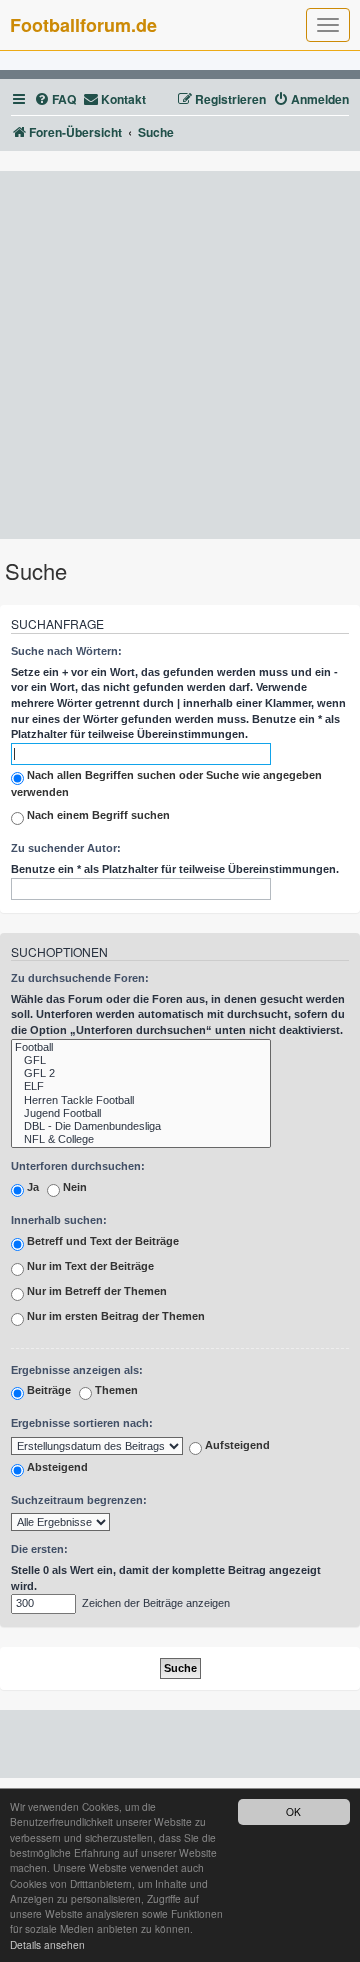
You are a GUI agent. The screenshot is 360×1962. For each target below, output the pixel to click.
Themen (115, 1391)
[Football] (141, 1047)
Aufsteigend (236, 1445)
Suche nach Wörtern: (66, 651)
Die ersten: (39, 1549)
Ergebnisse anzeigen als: (77, 1370)
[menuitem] (55, 99)
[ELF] (141, 1086)
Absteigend (56, 1467)
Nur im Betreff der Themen (95, 1291)
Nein (73, 1187)
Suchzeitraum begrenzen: (79, 1500)
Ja (31, 1187)
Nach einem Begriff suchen (97, 816)
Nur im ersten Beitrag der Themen (114, 1316)
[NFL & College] (141, 1139)
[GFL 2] (141, 1073)
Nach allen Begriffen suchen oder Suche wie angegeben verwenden (166, 783)
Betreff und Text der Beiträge (101, 1241)
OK (293, 1811)
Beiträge (47, 1391)
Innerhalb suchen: (59, 1220)
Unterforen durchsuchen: (78, 1166)
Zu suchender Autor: (66, 848)
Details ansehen (47, 1944)
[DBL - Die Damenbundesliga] (141, 1126)
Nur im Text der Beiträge (89, 1266)
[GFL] (141, 1060)
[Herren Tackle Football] (141, 1100)
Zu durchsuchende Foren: (80, 978)
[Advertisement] (180, 355)
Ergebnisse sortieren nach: (82, 1423)
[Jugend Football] (141, 1113)
